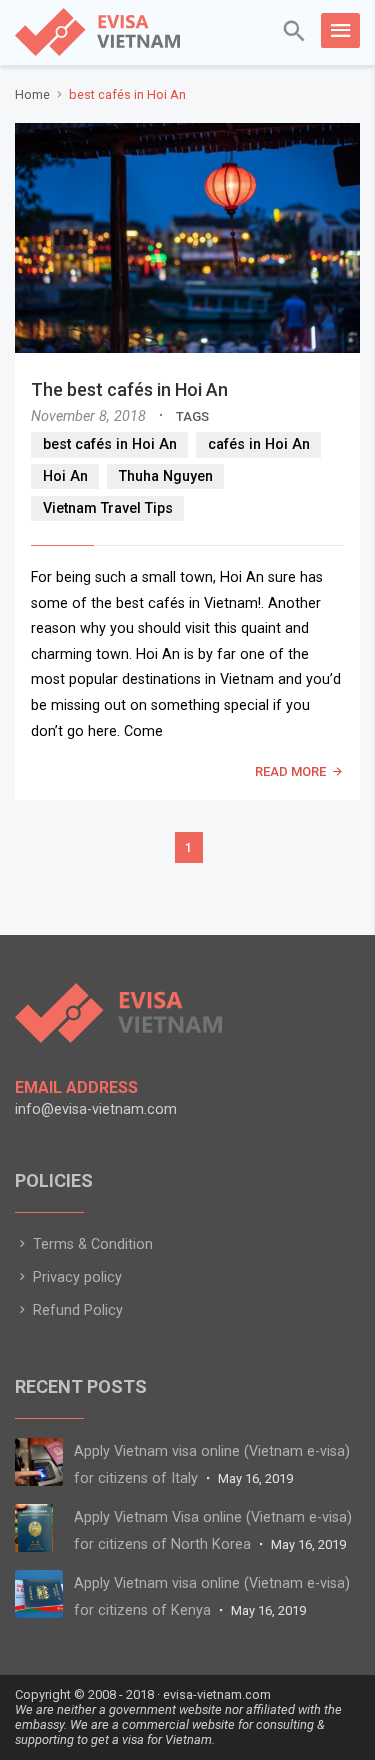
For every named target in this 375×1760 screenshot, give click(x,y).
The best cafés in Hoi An (129, 389)
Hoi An (65, 476)
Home (32, 94)
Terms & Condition (91, 1244)
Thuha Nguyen (166, 476)
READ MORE (290, 771)
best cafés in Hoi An (110, 444)
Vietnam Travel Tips (108, 508)
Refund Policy (76, 1310)
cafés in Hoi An (259, 444)
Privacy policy (75, 1277)
